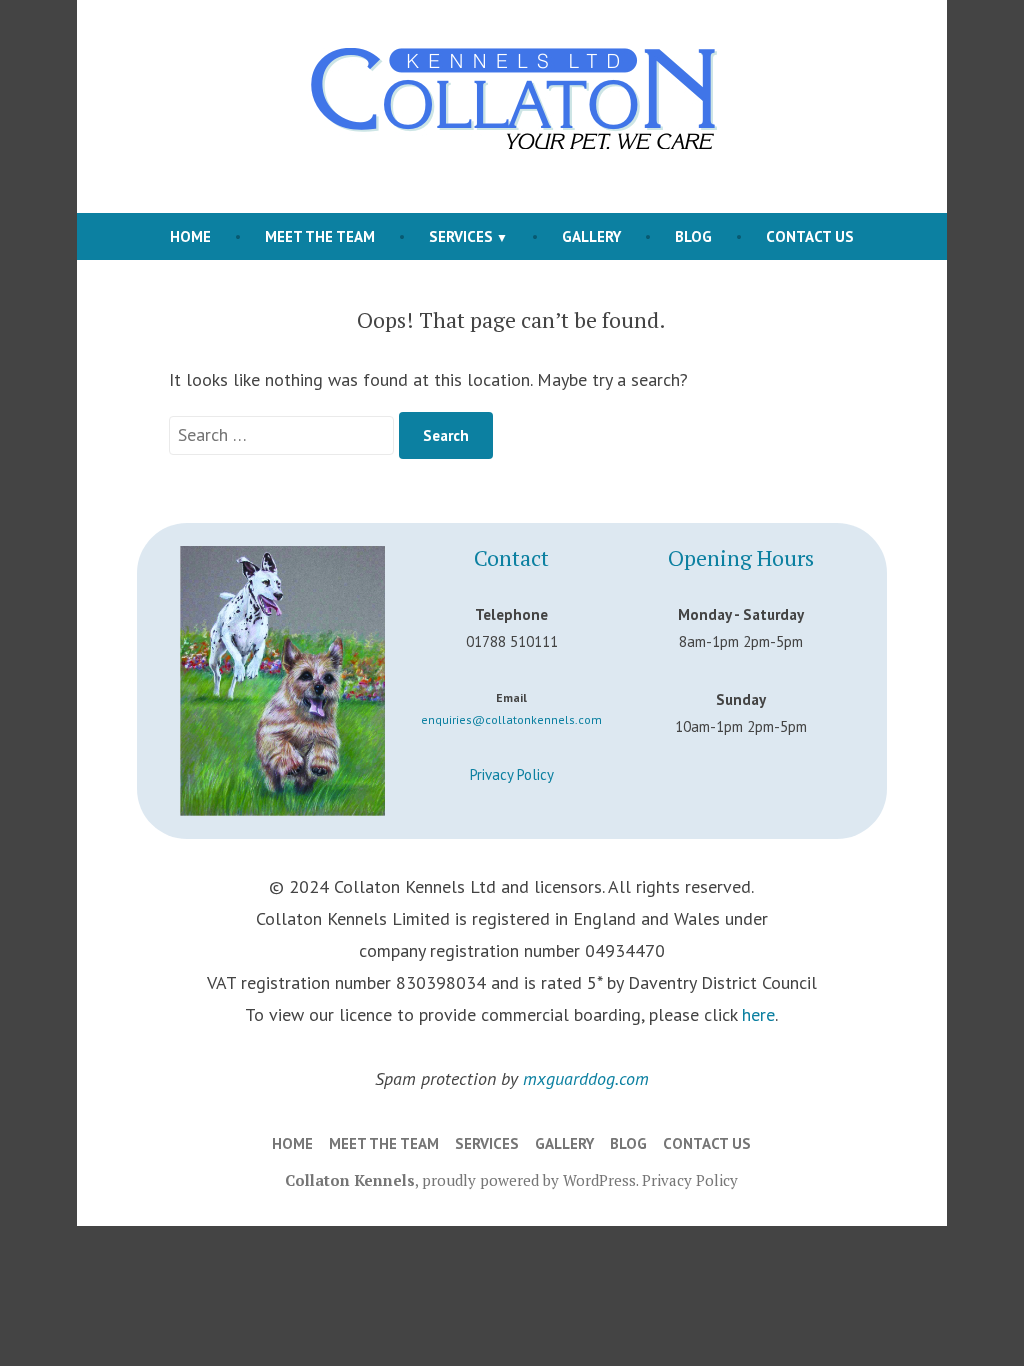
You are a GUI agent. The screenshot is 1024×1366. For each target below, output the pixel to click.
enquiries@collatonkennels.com (511, 719)
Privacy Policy (512, 774)
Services (461, 236)
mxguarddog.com (586, 1078)
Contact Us (810, 236)
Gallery (591, 236)
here (758, 1014)
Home (190, 236)
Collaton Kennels (350, 1180)
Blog (693, 236)
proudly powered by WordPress (529, 1180)
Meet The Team (320, 236)
